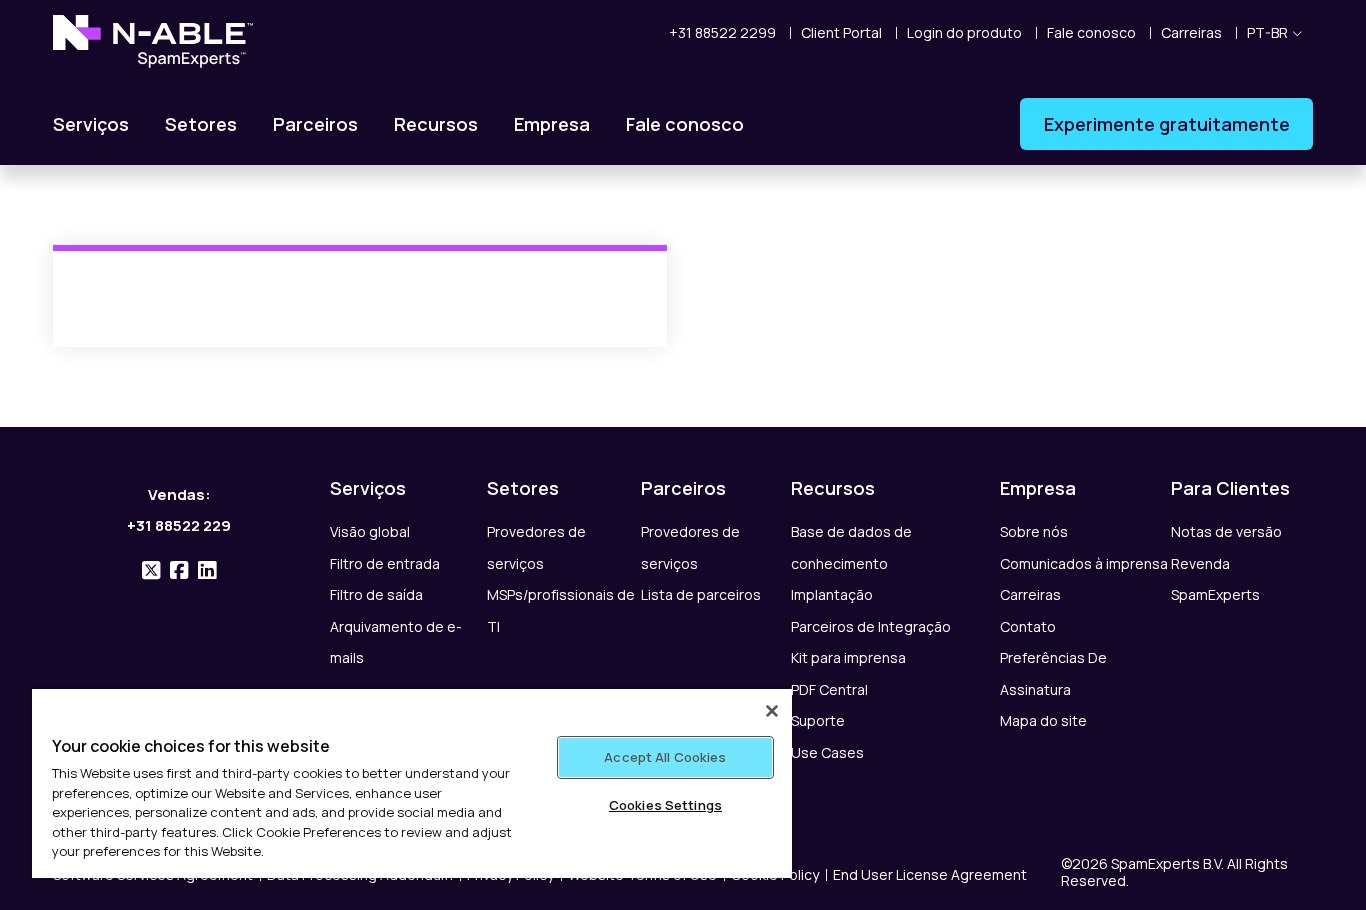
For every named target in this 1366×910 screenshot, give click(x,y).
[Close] (772, 711)
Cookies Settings (665, 805)
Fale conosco (685, 124)
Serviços (91, 124)
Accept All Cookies (665, 757)
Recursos (436, 124)
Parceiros (315, 124)
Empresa (552, 124)
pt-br (1267, 32)
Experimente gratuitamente (1167, 124)
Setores (201, 124)
